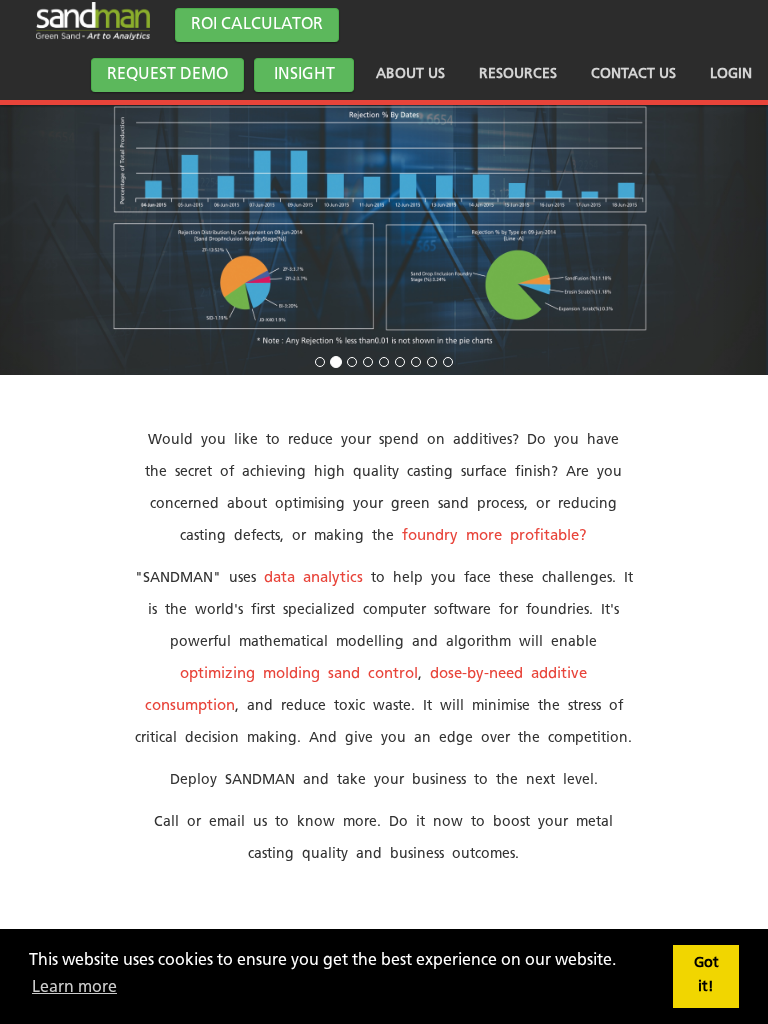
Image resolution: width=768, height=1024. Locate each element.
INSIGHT (304, 75)
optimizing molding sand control (299, 674)
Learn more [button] (74, 988)
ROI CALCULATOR (257, 25)
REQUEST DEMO (167, 75)
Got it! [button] (706, 975)
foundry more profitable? (494, 536)
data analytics (313, 578)
